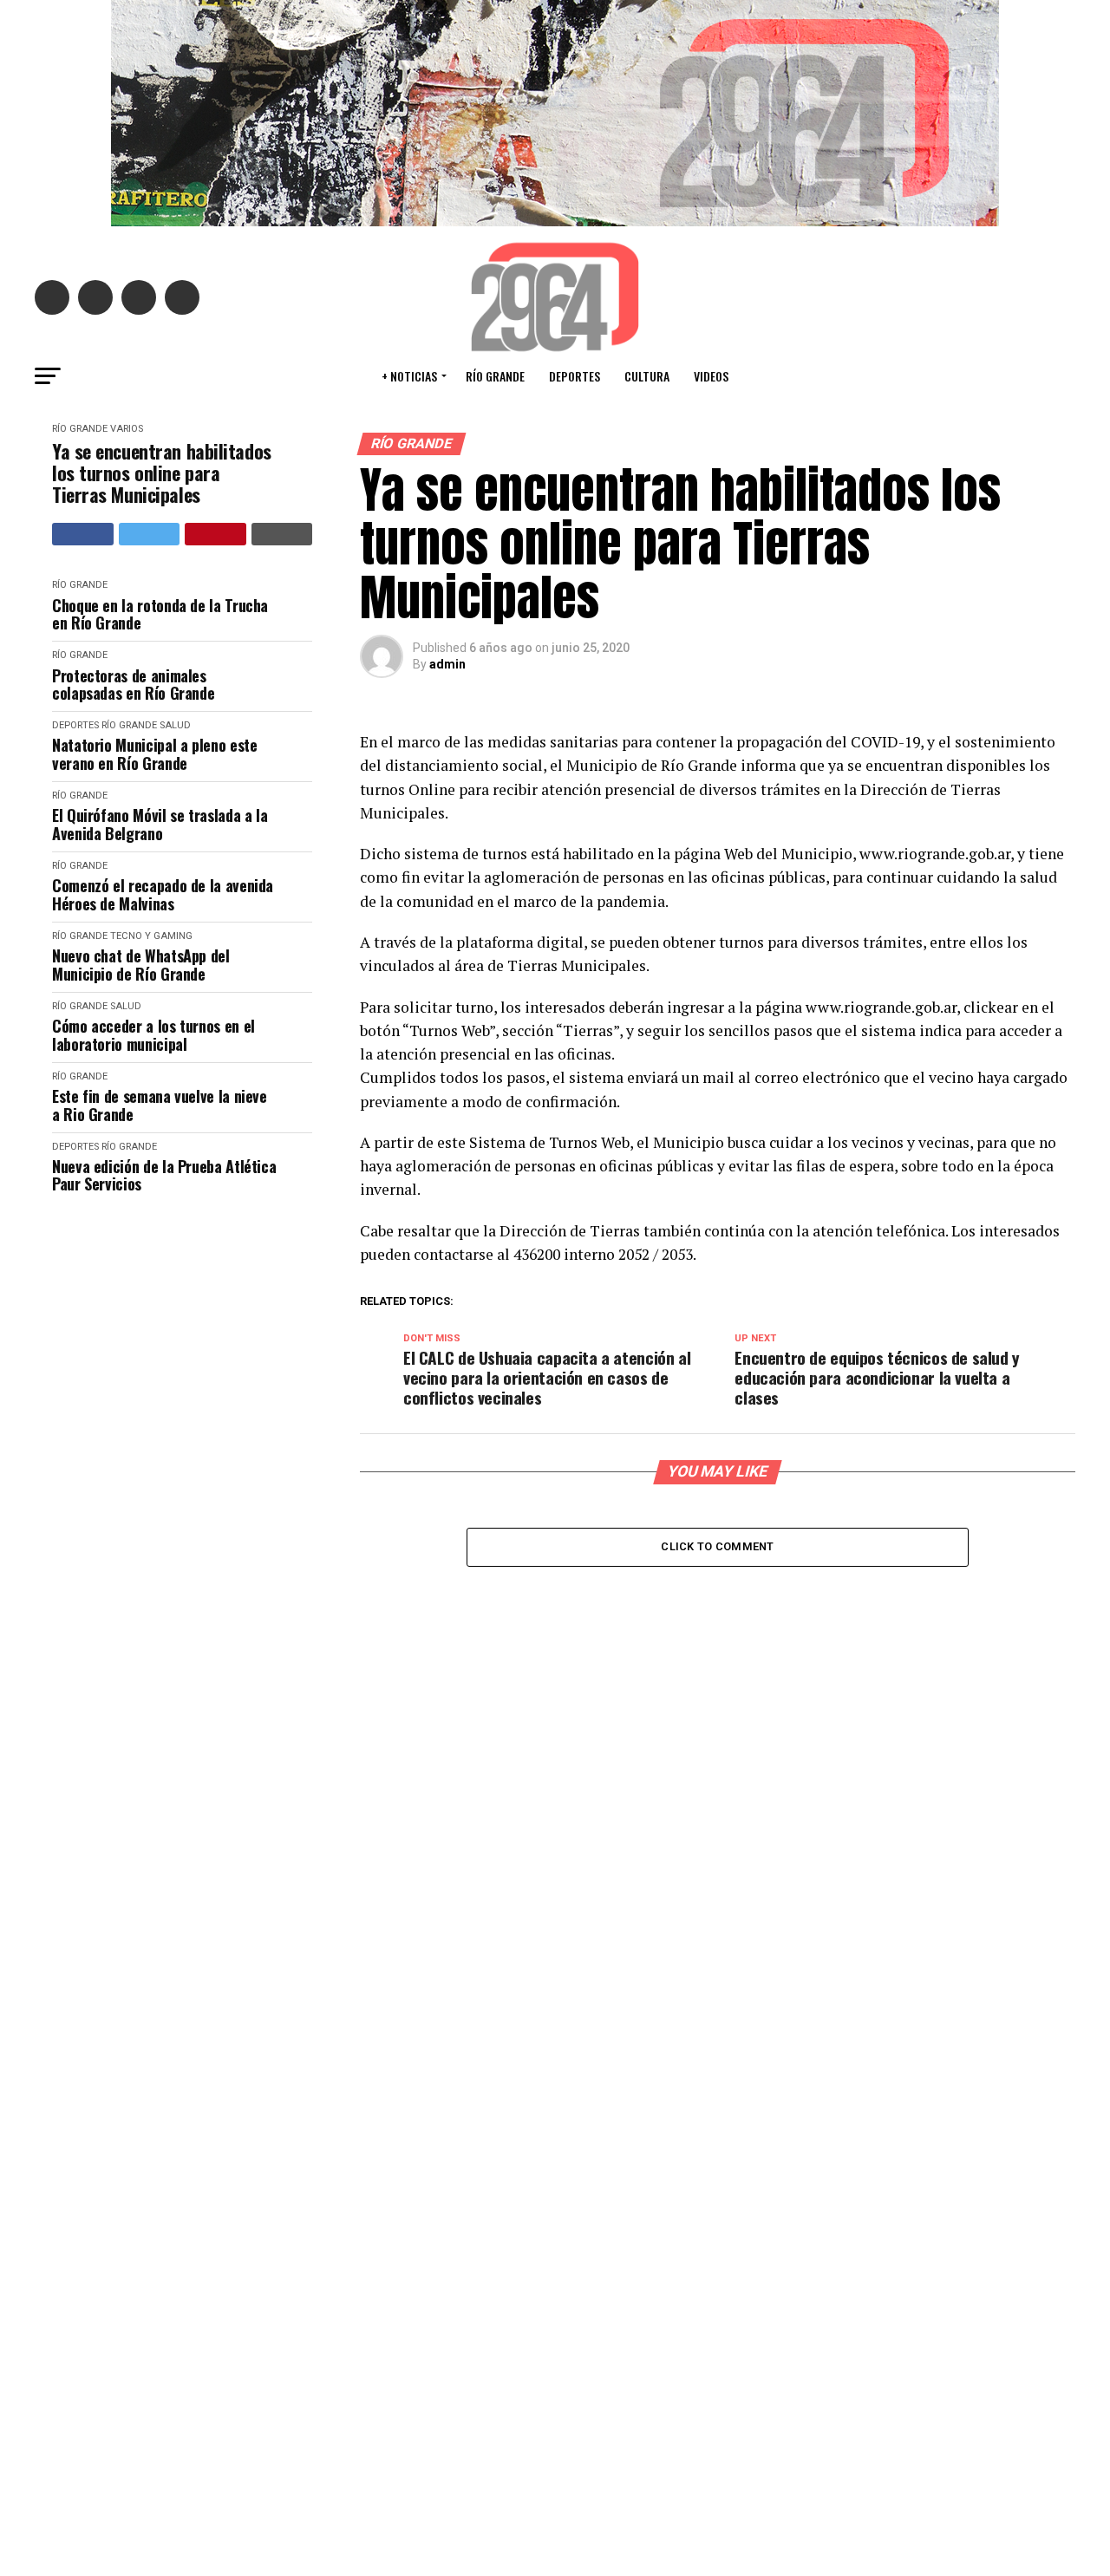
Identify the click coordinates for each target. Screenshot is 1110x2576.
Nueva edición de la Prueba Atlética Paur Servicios (164, 1175)
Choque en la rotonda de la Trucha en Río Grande (160, 614)
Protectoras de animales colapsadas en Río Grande (133, 685)
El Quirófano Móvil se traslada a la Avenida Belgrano (160, 824)
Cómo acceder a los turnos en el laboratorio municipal (153, 1035)
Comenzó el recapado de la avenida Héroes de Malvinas (163, 894)
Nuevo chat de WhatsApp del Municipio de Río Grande (141, 965)
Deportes (575, 376)
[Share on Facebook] (83, 534)
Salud (175, 725)
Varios (127, 429)
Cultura (647, 376)
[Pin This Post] (215, 534)
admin (447, 664)
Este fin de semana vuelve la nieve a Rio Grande (160, 1105)
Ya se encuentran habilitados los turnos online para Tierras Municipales (162, 473)
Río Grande (495, 376)
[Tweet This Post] (150, 534)
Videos (711, 376)
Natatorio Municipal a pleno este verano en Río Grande (154, 754)
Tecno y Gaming (151, 936)
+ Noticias (409, 376)
